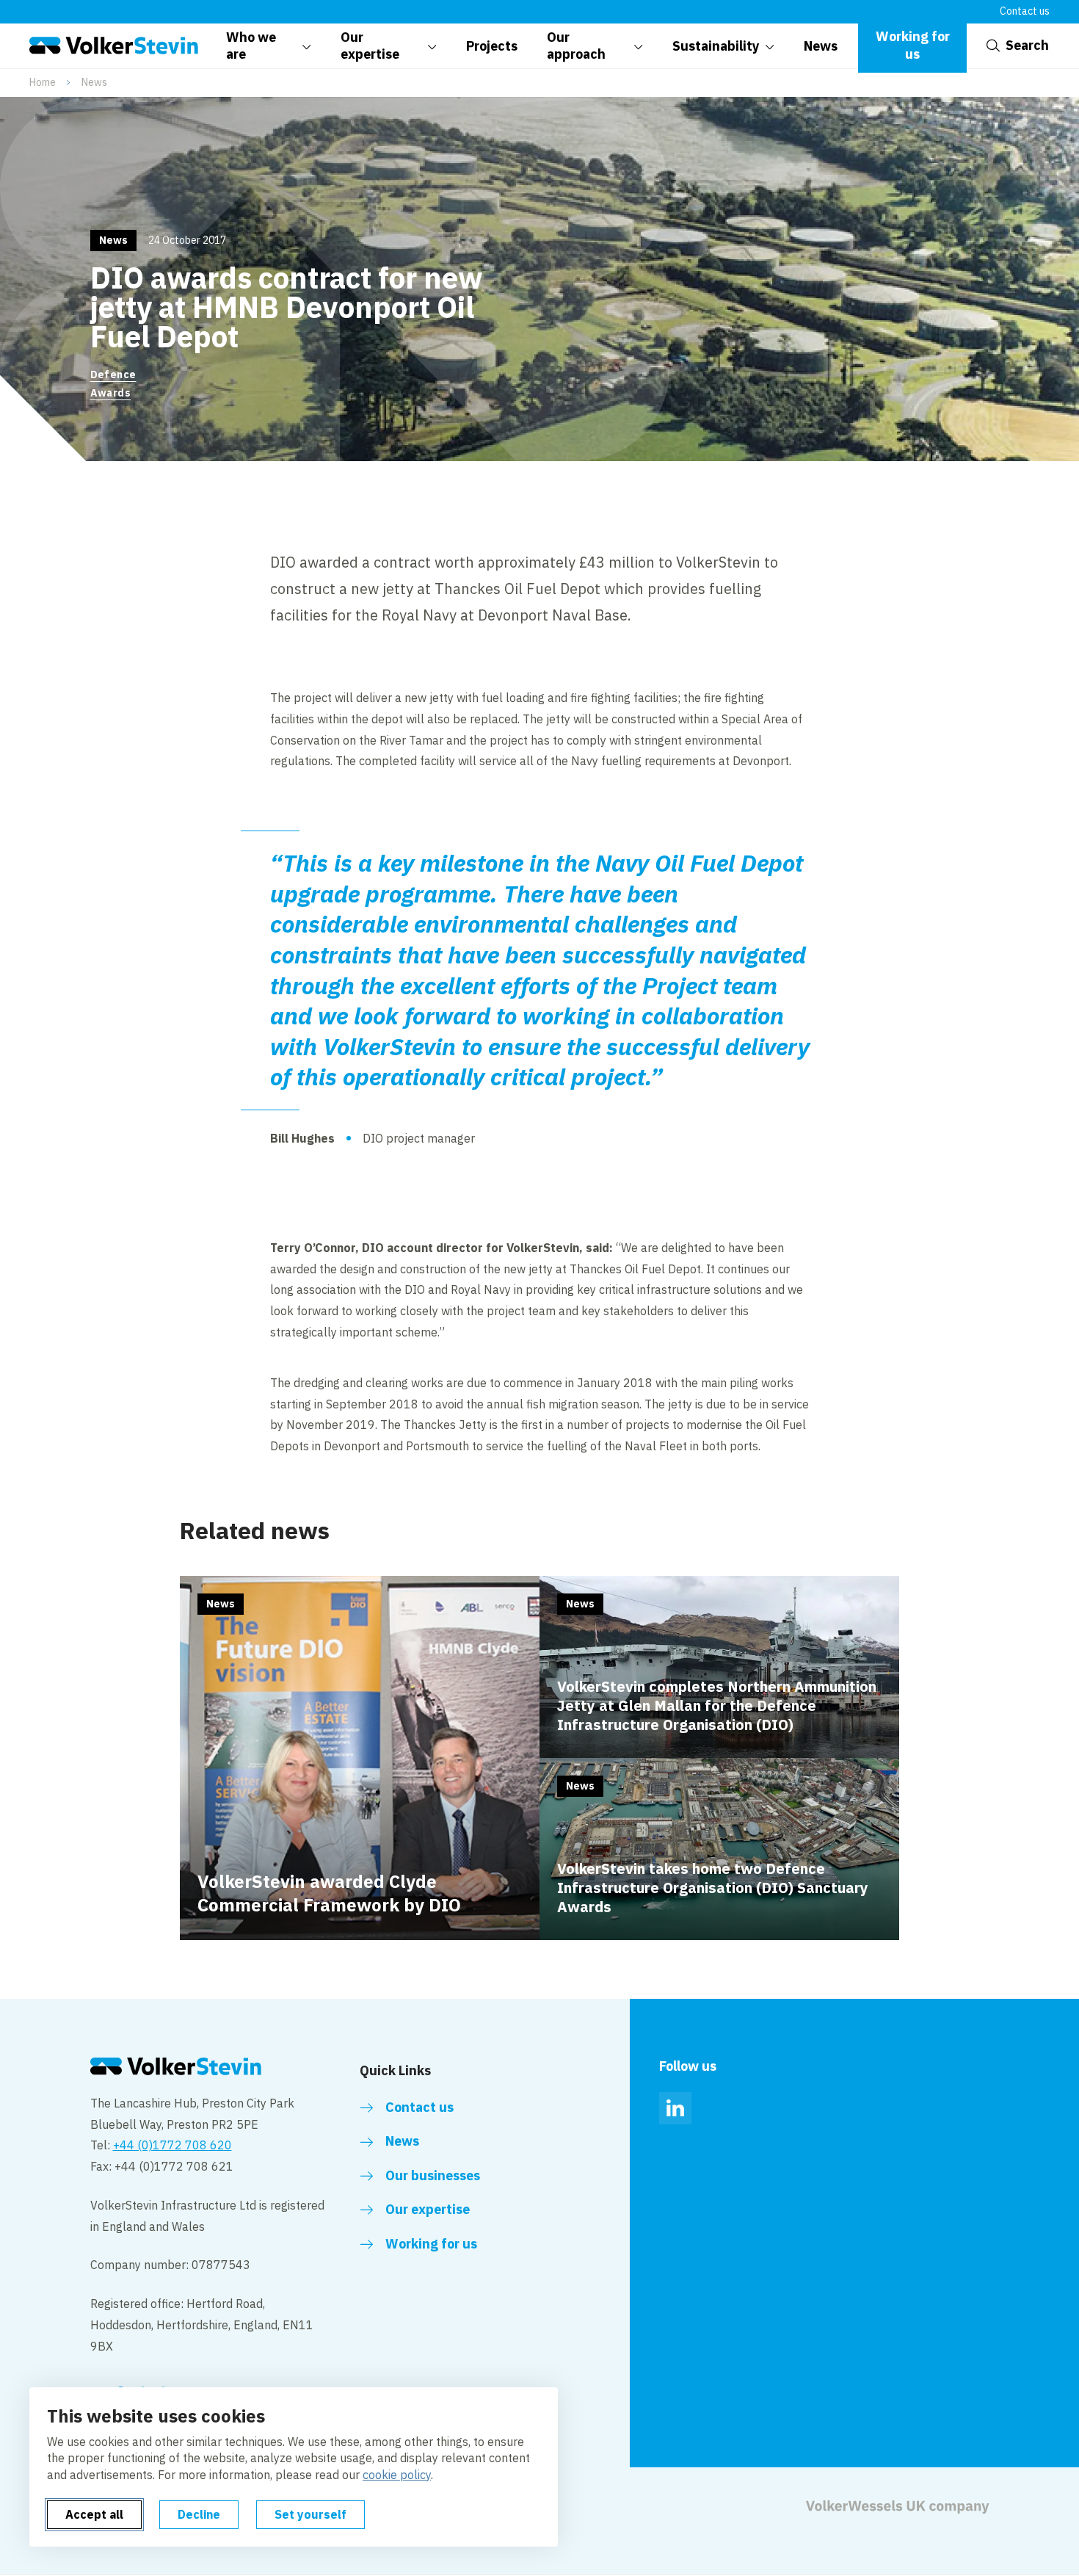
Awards (111, 393)
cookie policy (397, 2475)
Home (43, 82)
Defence (113, 375)
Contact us (1025, 11)
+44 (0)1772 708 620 (172, 2145)
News (94, 82)
